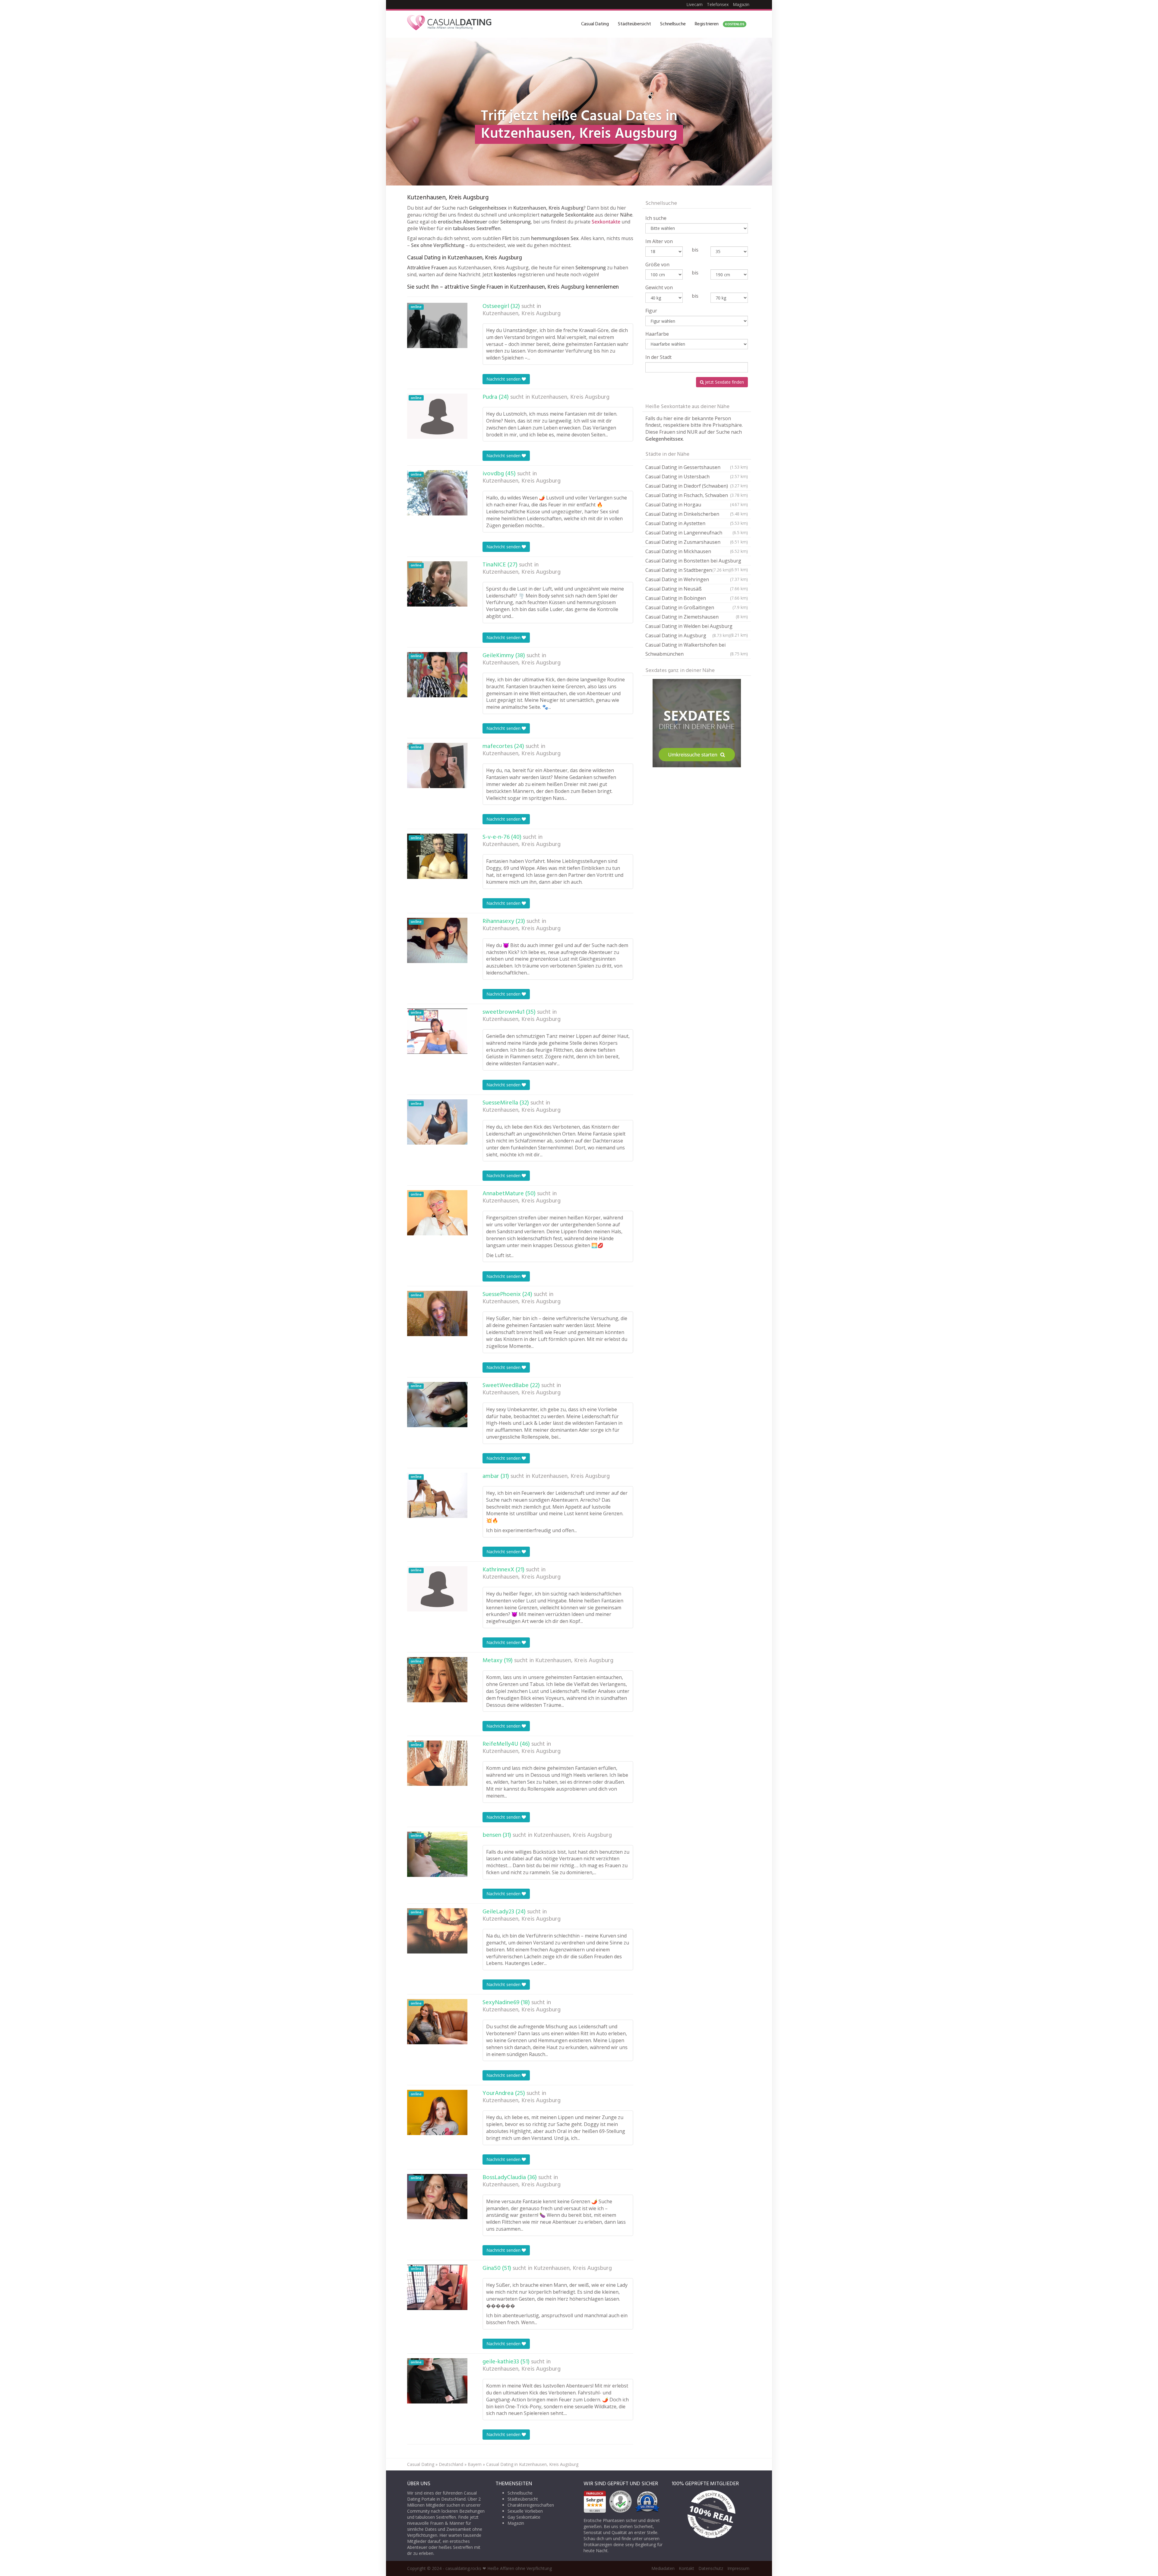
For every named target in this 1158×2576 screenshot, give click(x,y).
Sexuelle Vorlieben (525, 2511)
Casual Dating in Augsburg (688, 635)
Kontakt (687, 2568)
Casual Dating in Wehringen (697, 579)
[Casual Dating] (449, 24)
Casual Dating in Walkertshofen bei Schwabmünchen (697, 649)
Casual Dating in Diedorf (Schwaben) (697, 486)
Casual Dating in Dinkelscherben (697, 514)
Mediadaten (663, 2568)
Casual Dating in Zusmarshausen (697, 542)
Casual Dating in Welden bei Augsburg (697, 627)
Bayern (475, 2464)
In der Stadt (658, 357)
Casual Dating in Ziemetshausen (697, 617)
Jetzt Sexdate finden (724, 382)
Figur (651, 311)
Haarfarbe (657, 334)
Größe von (657, 265)
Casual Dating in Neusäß (697, 589)
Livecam (694, 4)
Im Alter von (659, 241)
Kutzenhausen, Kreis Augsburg (522, 314)
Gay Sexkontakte (524, 2517)
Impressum (738, 2568)
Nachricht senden (504, 379)
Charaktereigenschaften (531, 2505)
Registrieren (720, 24)
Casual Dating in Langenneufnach (697, 533)
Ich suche (656, 218)
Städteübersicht (634, 24)
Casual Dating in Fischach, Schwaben (697, 495)
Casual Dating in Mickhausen (697, 551)
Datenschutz (711, 2568)
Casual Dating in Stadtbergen (688, 570)
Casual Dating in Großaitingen (697, 607)
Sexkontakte (606, 222)
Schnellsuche (673, 24)
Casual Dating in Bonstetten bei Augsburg (697, 561)
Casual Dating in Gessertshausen (697, 467)
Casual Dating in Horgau (697, 505)
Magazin (741, 4)
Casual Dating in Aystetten (697, 523)
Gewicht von (659, 287)
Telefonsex (718, 4)
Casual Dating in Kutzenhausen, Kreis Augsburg (532, 2464)
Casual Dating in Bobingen (697, 598)
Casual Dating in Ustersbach (697, 477)
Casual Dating (595, 24)
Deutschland (451, 2464)
